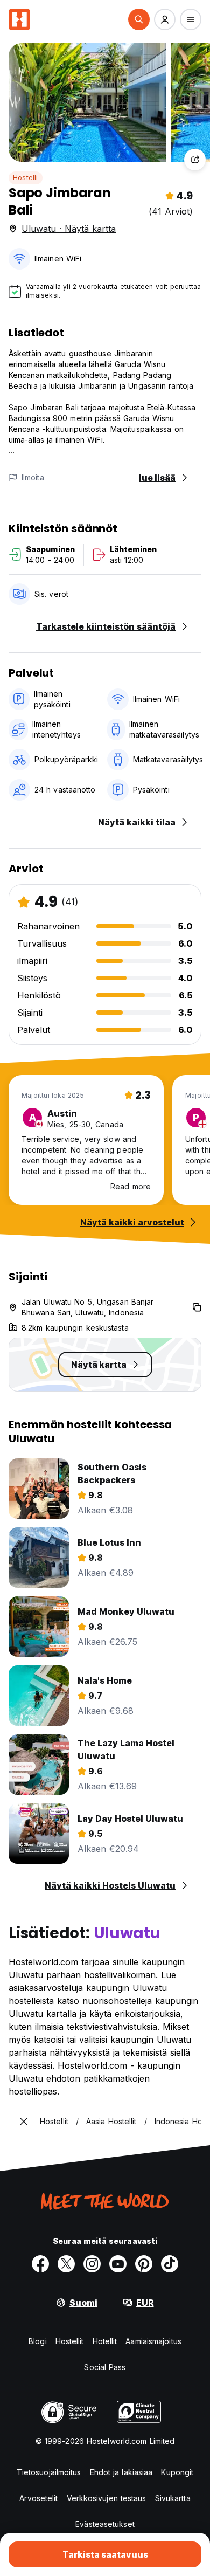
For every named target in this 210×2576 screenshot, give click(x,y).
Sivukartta (173, 2498)
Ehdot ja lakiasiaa (121, 2472)
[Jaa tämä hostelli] (195, 160)
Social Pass (105, 2367)
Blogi (38, 2341)
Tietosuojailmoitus (49, 2472)
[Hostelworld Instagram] (92, 2264)
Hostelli (26, 178)
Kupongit (177, 2472)
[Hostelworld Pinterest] (144, 2264)
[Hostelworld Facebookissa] (40, 2264)
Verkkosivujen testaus (107, 2498)
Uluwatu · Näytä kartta (69, 229)
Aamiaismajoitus (153, 2341)
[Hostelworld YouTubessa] (118, 2264)
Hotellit (105, 2341)
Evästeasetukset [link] (105, 2524)
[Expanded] (24, 2122)
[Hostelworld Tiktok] (170, 2264)
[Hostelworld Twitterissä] (66, 2264)
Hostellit (70, 2341)
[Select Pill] (139, 19)
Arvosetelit (38, 2498)
